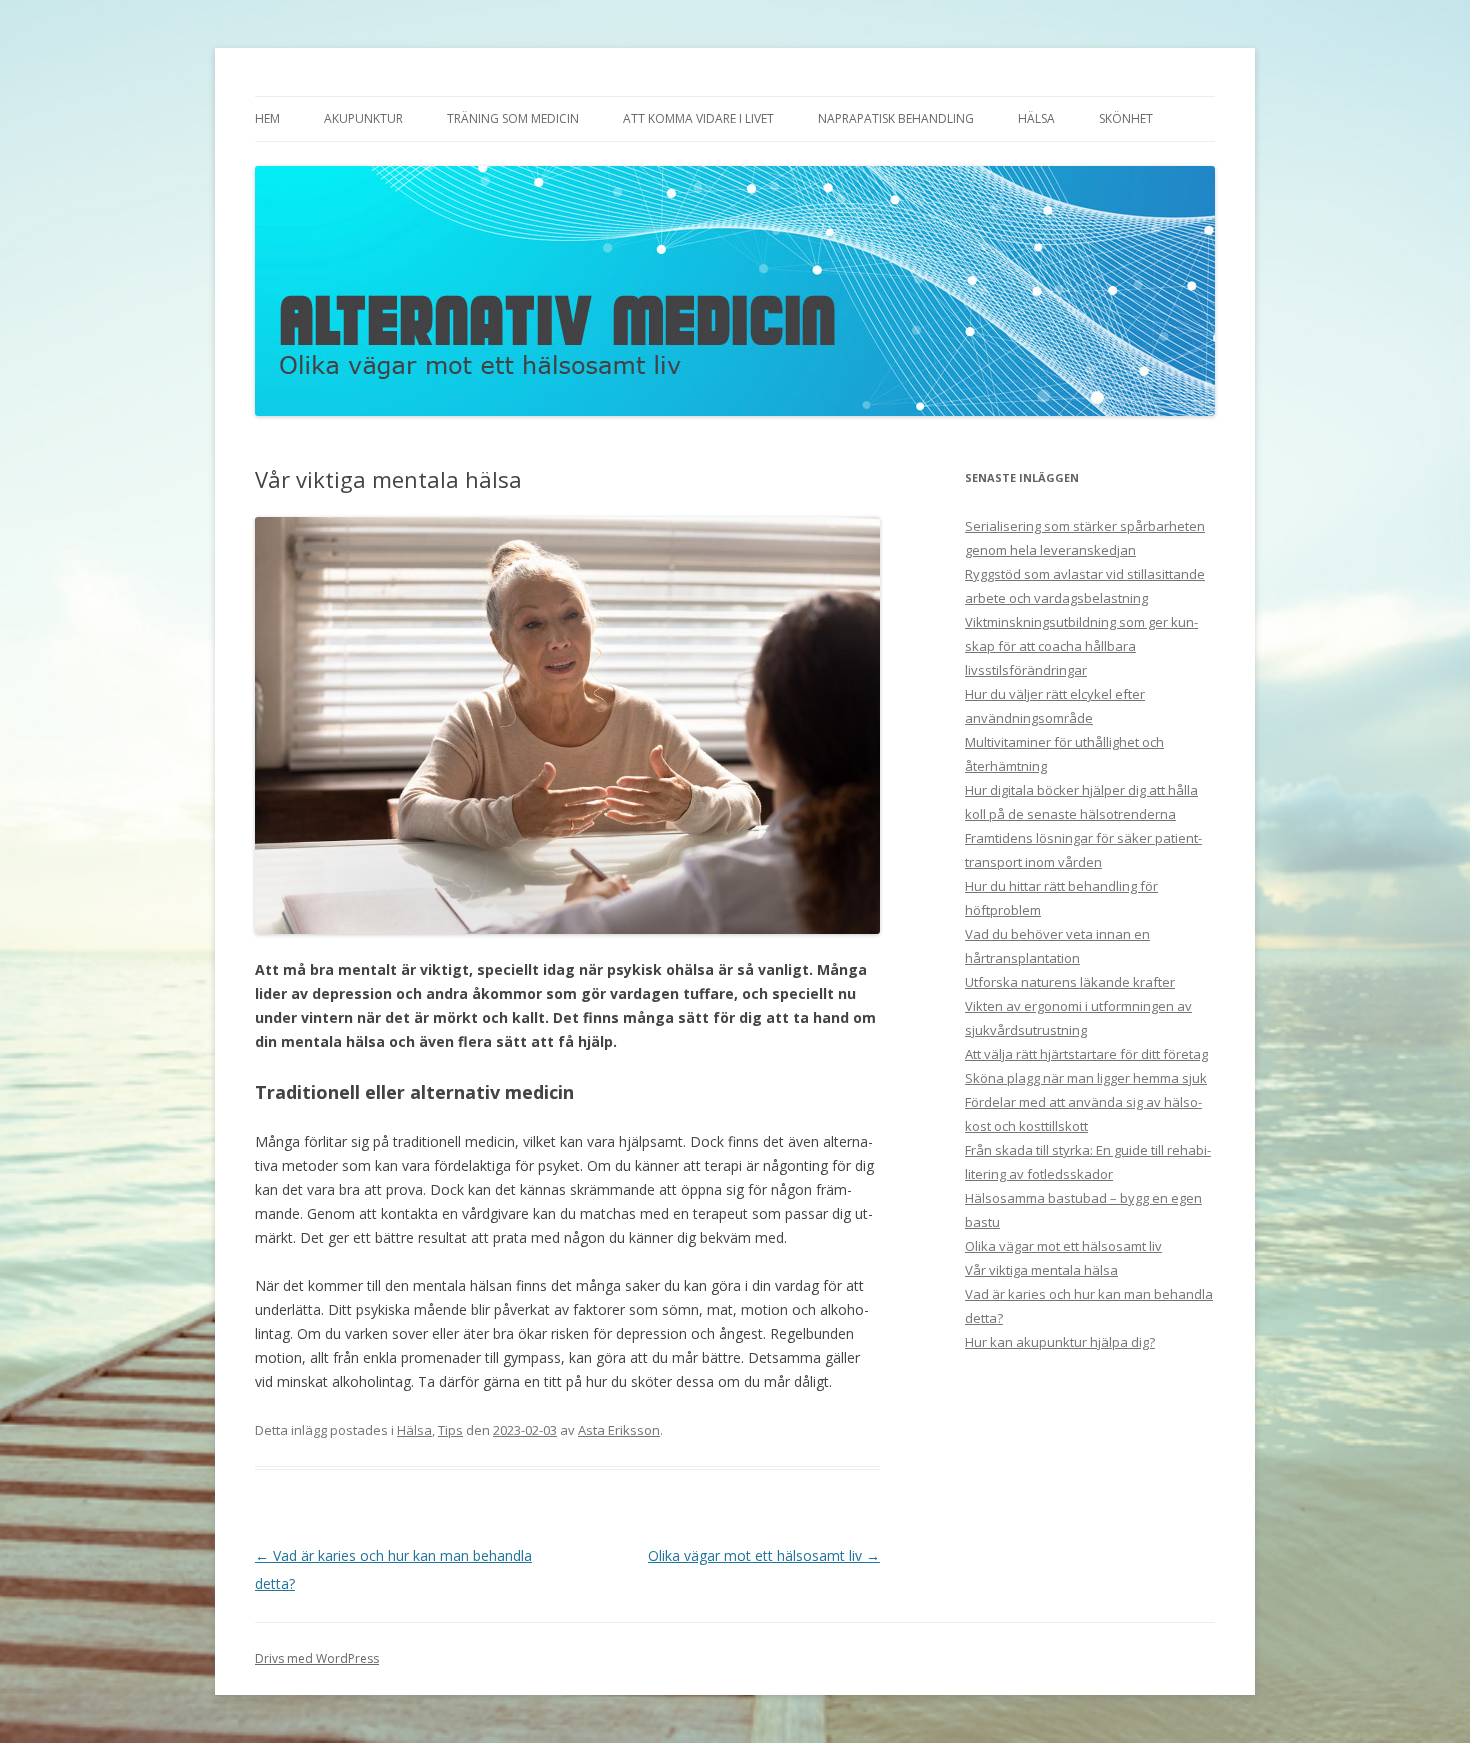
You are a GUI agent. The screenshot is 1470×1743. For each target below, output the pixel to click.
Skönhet (1126, 118)
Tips (450, 1430)
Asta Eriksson (619, 1430)
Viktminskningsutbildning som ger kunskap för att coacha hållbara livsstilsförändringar (1081, 646)
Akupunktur (363, 118)
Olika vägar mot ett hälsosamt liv (764, 1555)
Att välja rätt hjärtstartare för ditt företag (1086, 1054)
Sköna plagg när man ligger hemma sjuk (1086, 1078)
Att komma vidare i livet (698, 118)
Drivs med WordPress (317, 1658)
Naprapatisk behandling (896, 118)
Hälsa (1036, 118)
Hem (267, 118)
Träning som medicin (513, 118)
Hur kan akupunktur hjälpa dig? (1060, 1342)
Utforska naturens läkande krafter (1070, 982)
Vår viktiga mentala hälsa (1041, 1270)
